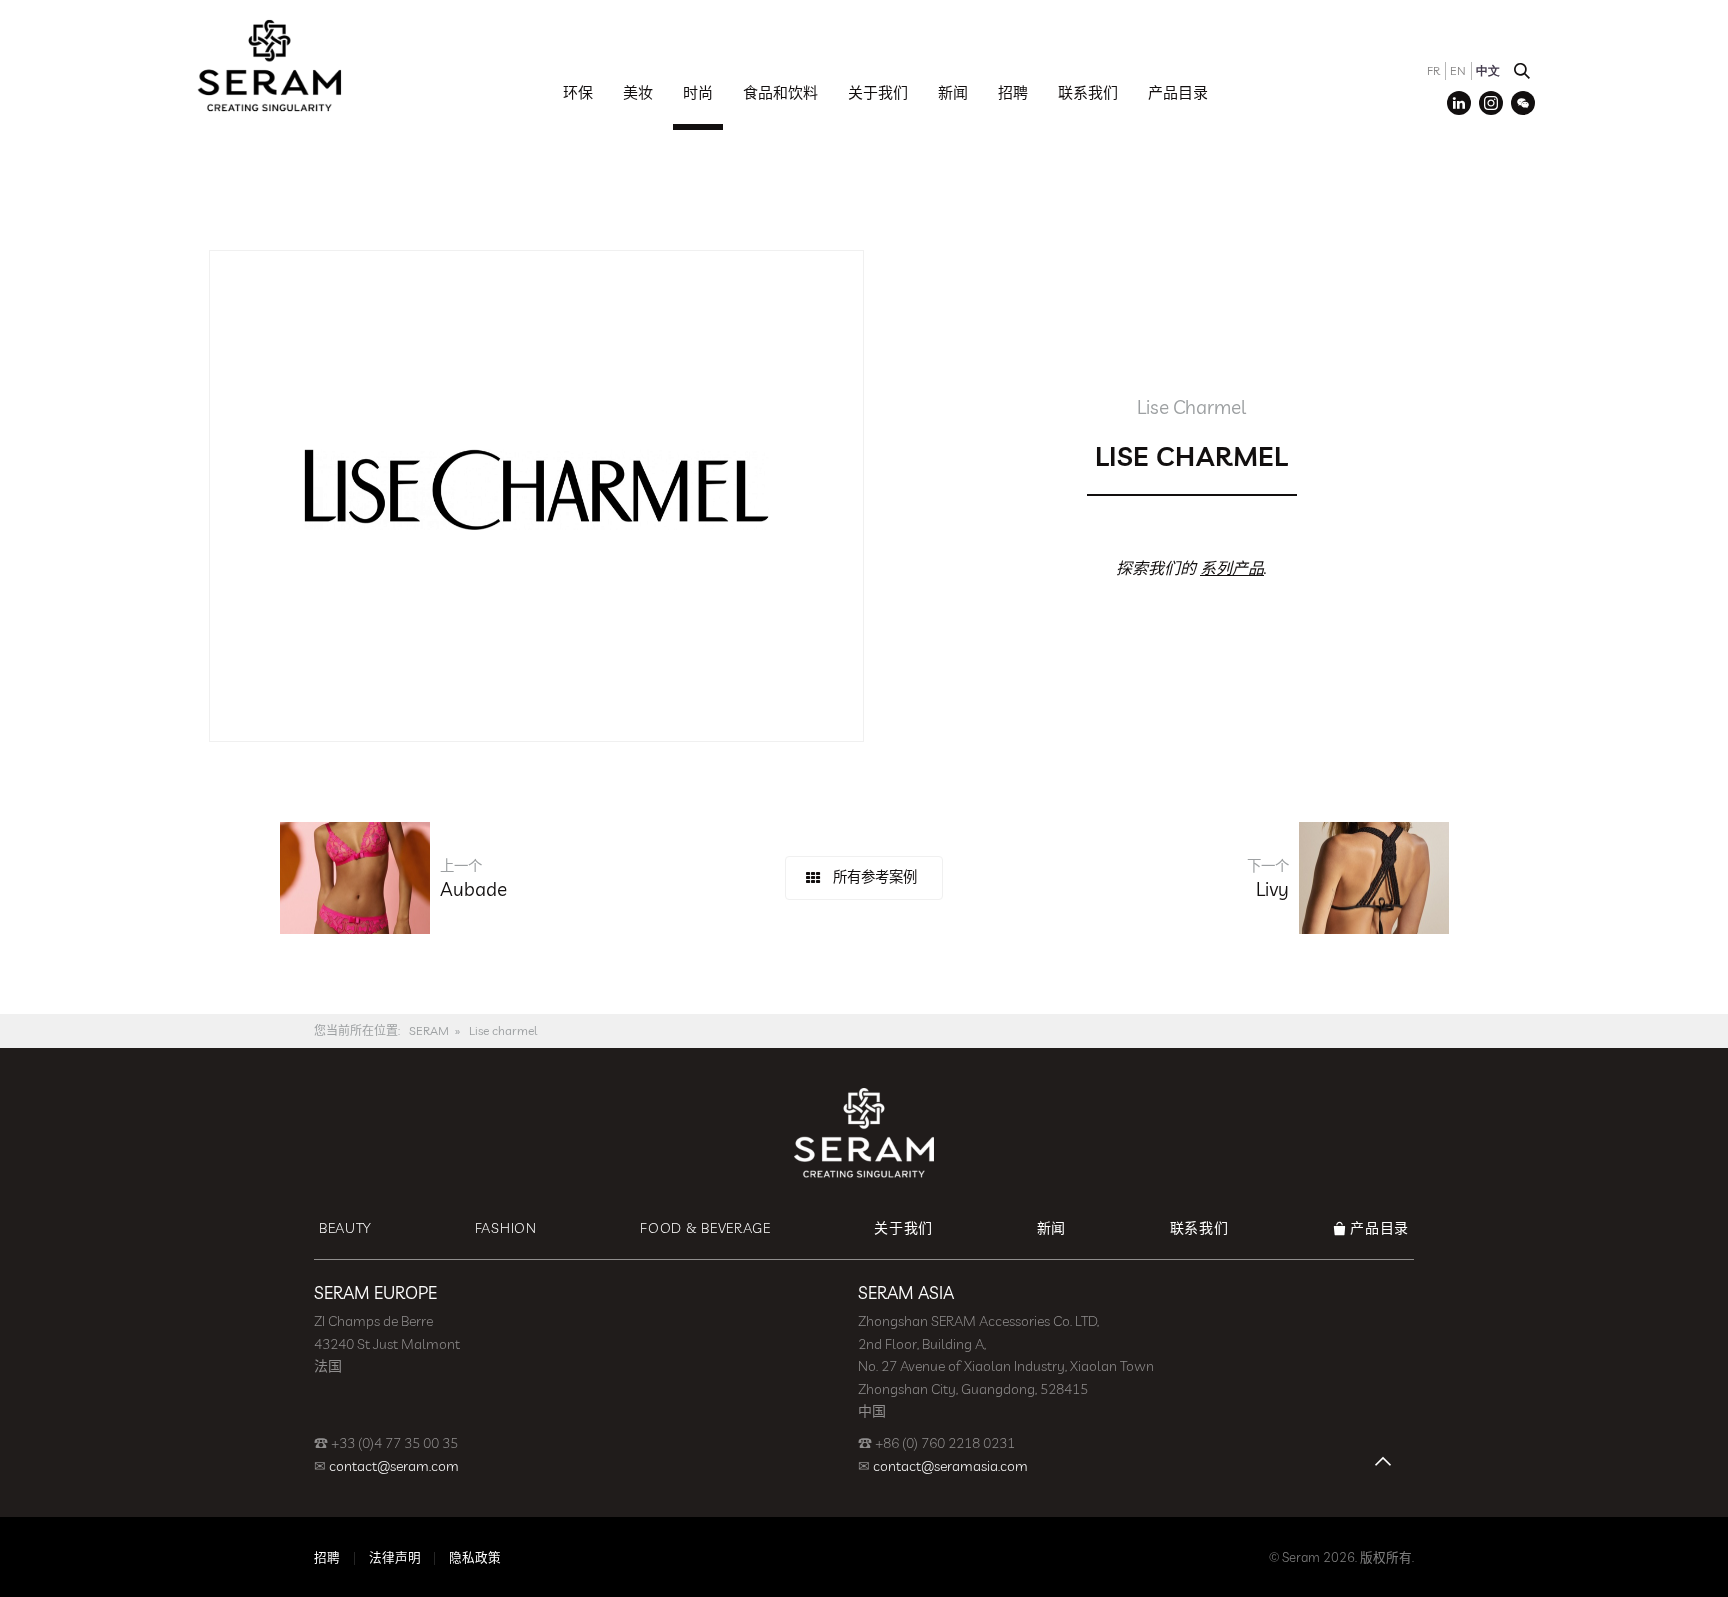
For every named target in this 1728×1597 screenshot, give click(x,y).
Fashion (506, 1228)
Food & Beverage (705, 1228)
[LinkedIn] (1459, 103)
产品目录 (1178, 92)
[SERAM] (269, 65)
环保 (578, 92)
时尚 (698, 92)
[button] (1522, 71)
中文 (1488, 70)
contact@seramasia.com (950, 1466)
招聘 (1013, 92)
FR (1433, 70)
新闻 (953, 92)
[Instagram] (1491, 103)
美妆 (638, 92)
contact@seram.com (394, 1466)
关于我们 (878, 92)
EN (1458, 70)
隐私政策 (475, 1557)
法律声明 (395, 1557)
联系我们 (1088, 92)
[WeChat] (1523, 103)
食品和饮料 (780, 92)
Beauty (345, 1228)
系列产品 (1232, 568)
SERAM (429, 1030)
